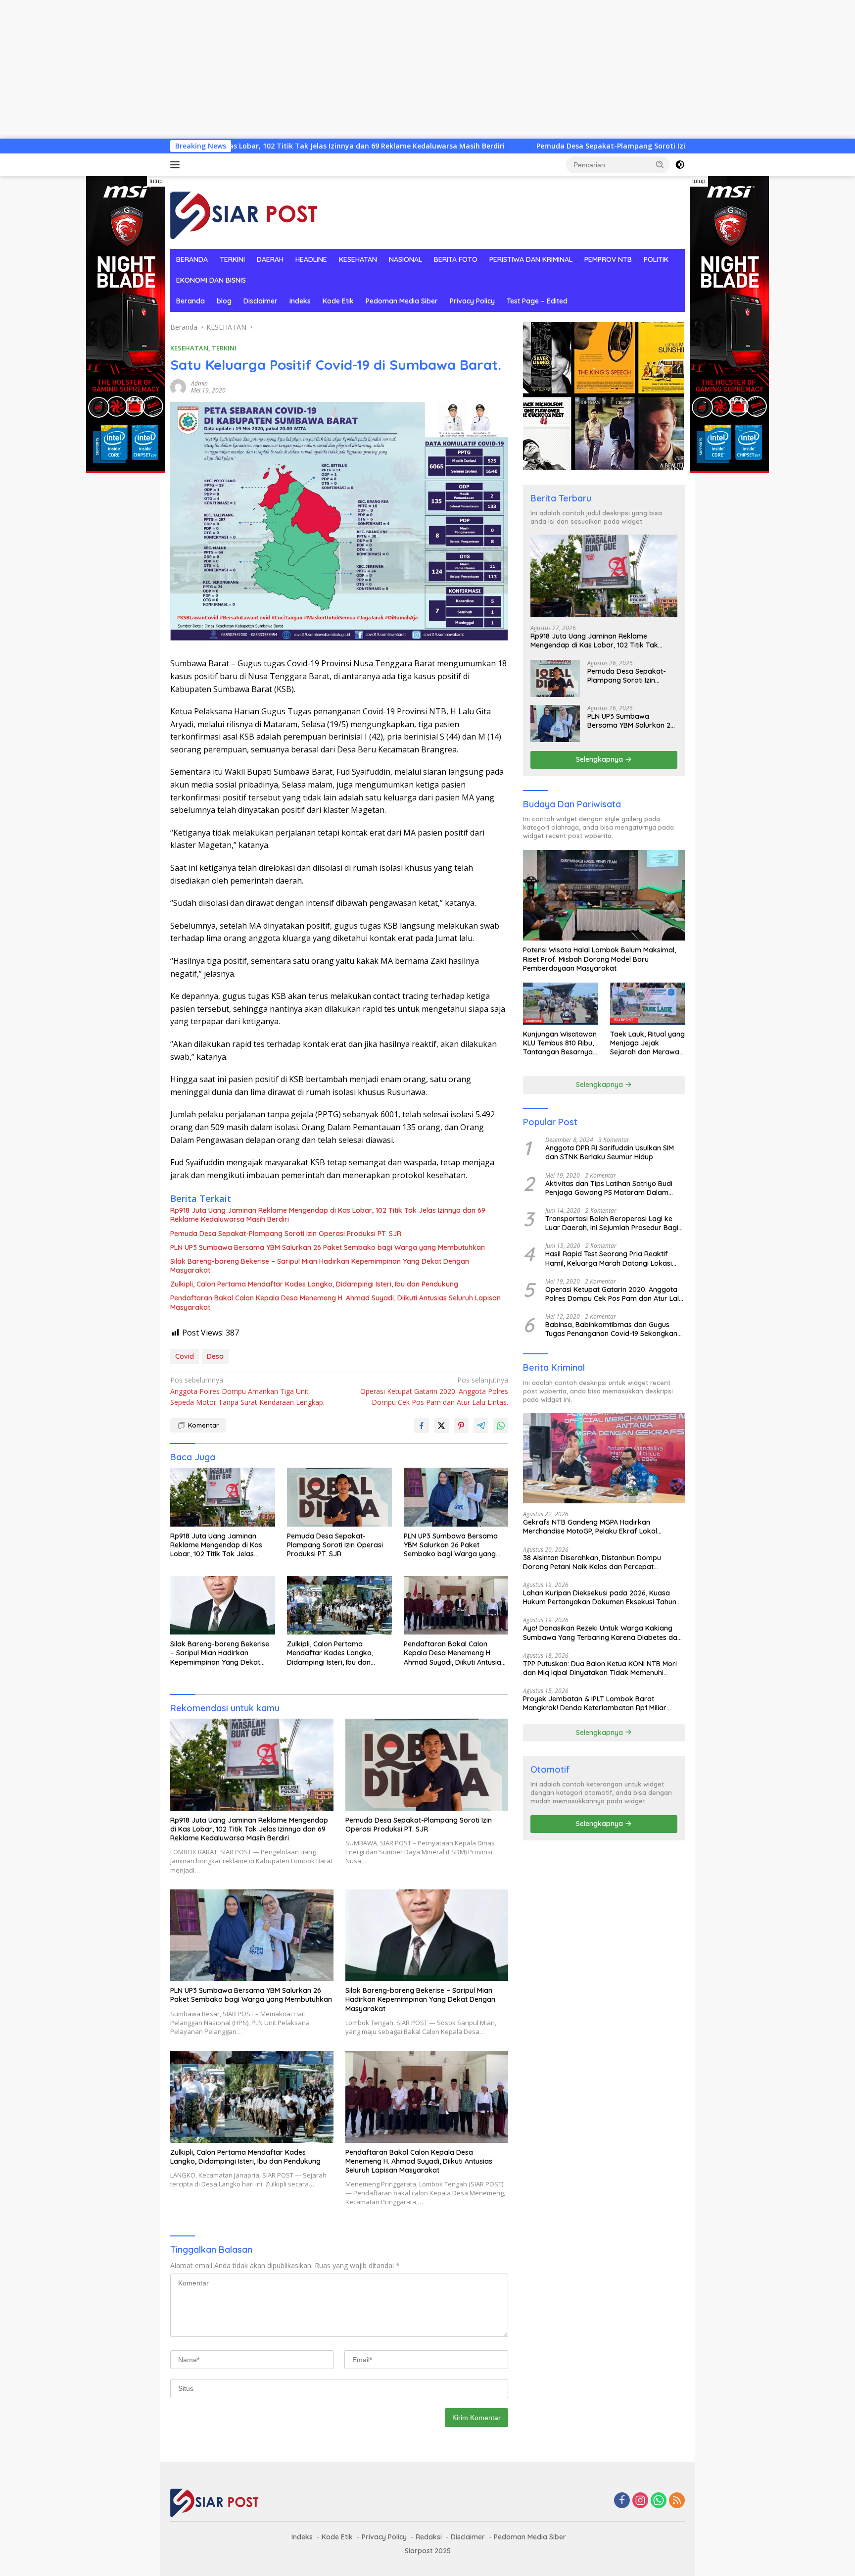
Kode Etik (338, 301)
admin (199, 383)
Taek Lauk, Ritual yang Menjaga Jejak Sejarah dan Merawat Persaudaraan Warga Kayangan (647, 1043)
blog (224, 301)
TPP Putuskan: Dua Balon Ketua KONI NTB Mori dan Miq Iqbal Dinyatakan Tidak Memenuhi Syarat (600, 1668)
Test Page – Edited (537, 301)
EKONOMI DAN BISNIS (211, 280)
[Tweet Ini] (441, 1426)
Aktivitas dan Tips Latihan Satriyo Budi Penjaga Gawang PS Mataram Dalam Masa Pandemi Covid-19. (609, 1188)
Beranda (190, 301)
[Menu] (177, 165)
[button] (660, 164)
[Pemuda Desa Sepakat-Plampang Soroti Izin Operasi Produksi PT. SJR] (339, 1497)
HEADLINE (311, 259)
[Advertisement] (297, 69)
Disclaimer (261, 301)
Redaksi (429, 2537)
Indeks (300, 301)
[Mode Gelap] (680, 165)
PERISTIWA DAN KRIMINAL (531, 259)
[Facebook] (622, 2501)
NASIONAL (405, 259)
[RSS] (677, 2501)
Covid (185, 1356)
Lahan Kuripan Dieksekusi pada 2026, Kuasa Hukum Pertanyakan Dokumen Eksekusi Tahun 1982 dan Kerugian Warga (600, 1597)
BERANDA (192, 259)
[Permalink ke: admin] (178, 386)
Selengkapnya (600, 759)
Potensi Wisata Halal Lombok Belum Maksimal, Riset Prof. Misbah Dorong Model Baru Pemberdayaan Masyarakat (599, 959)
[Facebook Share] (422, 1426)
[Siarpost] (244, 212)
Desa (215, 1356)
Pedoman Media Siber (402, 301)
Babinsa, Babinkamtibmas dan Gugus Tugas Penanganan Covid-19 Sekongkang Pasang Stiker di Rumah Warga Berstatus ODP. (614, 1329)
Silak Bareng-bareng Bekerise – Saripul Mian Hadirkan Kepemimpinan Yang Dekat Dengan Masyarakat (320, 1266)
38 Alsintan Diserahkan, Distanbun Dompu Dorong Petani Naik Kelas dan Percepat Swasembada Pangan (592, 1562)
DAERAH (270, 259)
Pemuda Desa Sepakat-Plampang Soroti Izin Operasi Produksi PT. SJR (513, 146)
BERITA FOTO (456, 259)
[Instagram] (640, 2501)
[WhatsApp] (659, 2501)
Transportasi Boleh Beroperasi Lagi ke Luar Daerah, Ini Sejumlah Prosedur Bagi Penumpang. (612, 1223)
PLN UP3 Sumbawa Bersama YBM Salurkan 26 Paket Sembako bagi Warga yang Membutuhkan (328, 1247)
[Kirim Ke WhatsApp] (501, 1426)
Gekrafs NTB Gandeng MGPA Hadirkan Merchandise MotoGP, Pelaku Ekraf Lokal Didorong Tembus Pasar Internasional (590, 1527)
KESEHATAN (358, 259)
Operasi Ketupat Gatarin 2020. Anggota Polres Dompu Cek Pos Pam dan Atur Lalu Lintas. (434, 1391)
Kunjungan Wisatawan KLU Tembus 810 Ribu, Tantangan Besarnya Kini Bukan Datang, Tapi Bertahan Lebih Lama (560, 1043)
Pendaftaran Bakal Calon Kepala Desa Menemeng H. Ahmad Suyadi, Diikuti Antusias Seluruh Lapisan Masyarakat (335, 1302)
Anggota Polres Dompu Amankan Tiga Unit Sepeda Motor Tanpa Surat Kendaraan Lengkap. (247, 1391)
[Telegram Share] (481, 1426)
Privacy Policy (472, 301)
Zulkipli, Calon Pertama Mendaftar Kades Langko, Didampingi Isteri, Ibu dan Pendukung (314, 1284)
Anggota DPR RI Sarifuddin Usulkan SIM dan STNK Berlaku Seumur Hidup (610, 1152)
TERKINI (232, 259)
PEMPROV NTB (608, 259)
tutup (156, 181)
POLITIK (656, 259)
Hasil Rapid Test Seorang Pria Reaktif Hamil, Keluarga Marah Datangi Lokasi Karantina (609, 1258)
